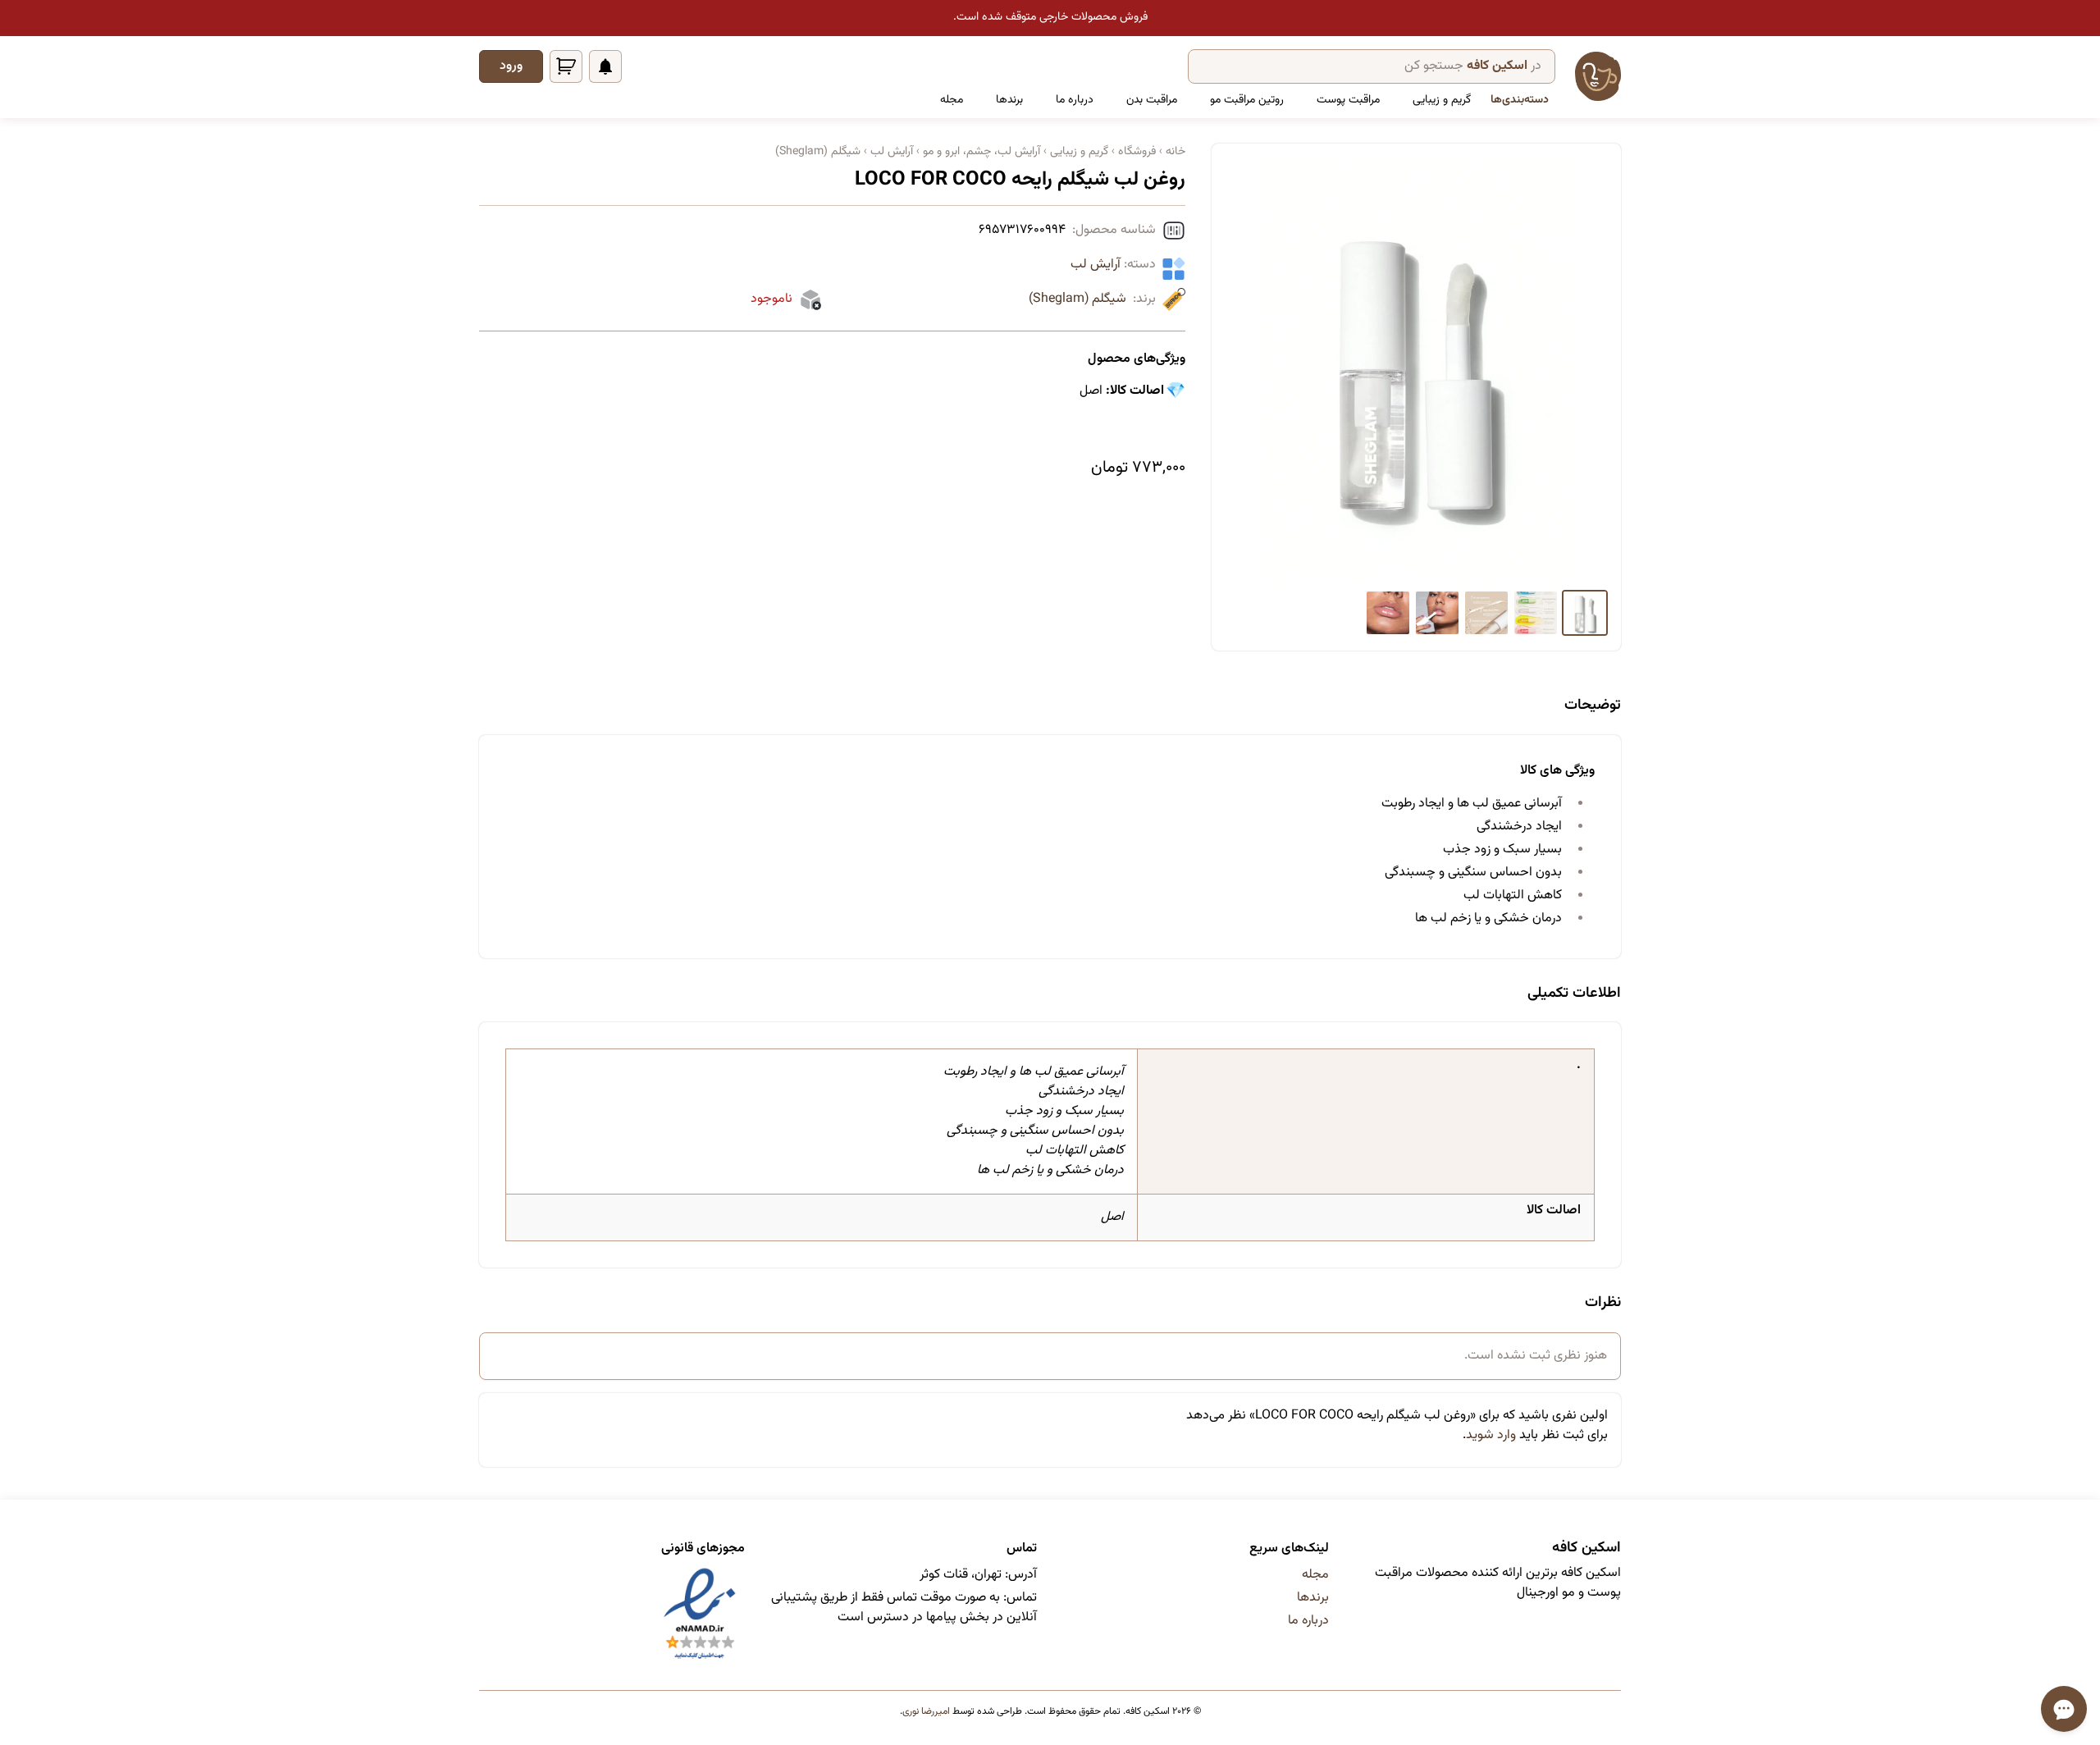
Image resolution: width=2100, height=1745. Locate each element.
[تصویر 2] (1536, 613)
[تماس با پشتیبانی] (2064, 1709)
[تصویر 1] (1585, 613)
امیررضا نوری (926, 1711)
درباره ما (1075, 100)
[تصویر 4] (1437, 613)
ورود (511, 66)
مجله (952, 100)
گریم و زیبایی (1442, 100)
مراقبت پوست (1348, 100)
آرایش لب (1096, 265)
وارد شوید (1491, 1435)
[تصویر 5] (1388, 613)
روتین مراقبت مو (1247, 100)
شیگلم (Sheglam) (1077, 299)
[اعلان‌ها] (605, 66)
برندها (1009, 100)
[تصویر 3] (1486, 613)
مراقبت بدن (1152, 100)
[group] (1416, 370)
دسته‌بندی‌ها (1520, 100)
